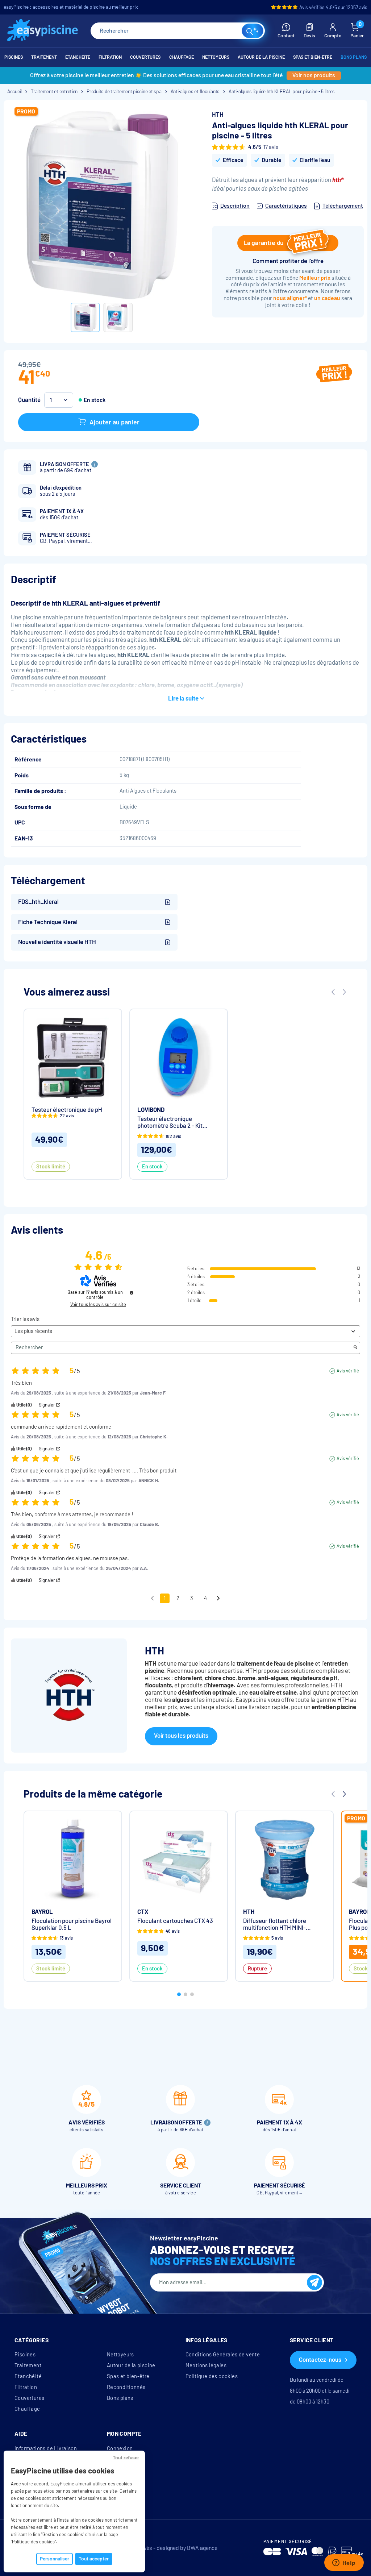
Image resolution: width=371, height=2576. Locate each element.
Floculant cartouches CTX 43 (175, 1921)
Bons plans (120, 2398)
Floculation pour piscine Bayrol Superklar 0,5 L (72, 1924)
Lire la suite (183, 699)
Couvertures (29, 2398)
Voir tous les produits (181, 1736)
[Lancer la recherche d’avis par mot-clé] (355, 1348)
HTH (218, 115)
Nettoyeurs (120, 2355)
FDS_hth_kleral (38, 902)
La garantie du (264, 243)
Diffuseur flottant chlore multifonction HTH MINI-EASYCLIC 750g (275, 1924)
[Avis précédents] (152, 1598)
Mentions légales (206, 2365)
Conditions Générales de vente (223, 2355)
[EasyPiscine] (43, 31)
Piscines (25, 2355)
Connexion (120, 2448)
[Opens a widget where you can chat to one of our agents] (344, 2563)
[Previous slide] (333, 992)
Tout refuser (126, 2458)
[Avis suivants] (218, 1599)
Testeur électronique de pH (67, 1110)
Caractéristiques (286, 206)
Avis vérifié (348, 1371)
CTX (143, 1912)
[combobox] (178, 31)
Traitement (28, 2365)
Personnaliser (55, 2559)
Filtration (26, 2387)
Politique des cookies (212, 2376)
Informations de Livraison (46, 2448)
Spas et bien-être (128, 2376)
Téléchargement (343, 206)
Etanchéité (28, 2376)
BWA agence (202, 2548)
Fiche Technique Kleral (48, 922)
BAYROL (42, 1912)
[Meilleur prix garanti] (334, 374)
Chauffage (27, 2409)
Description (235, 206)
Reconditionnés (126, 2387)
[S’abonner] (314, 2282)
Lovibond (151, 1110)
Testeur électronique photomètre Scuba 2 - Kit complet (170, 1122)
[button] (179, 1994)
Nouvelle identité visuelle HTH (57, 942)
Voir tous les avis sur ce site (98, 1305)
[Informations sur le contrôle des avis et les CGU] (132, 1293)
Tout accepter (94, 2559)
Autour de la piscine (131, 2365)
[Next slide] (344, 992)
